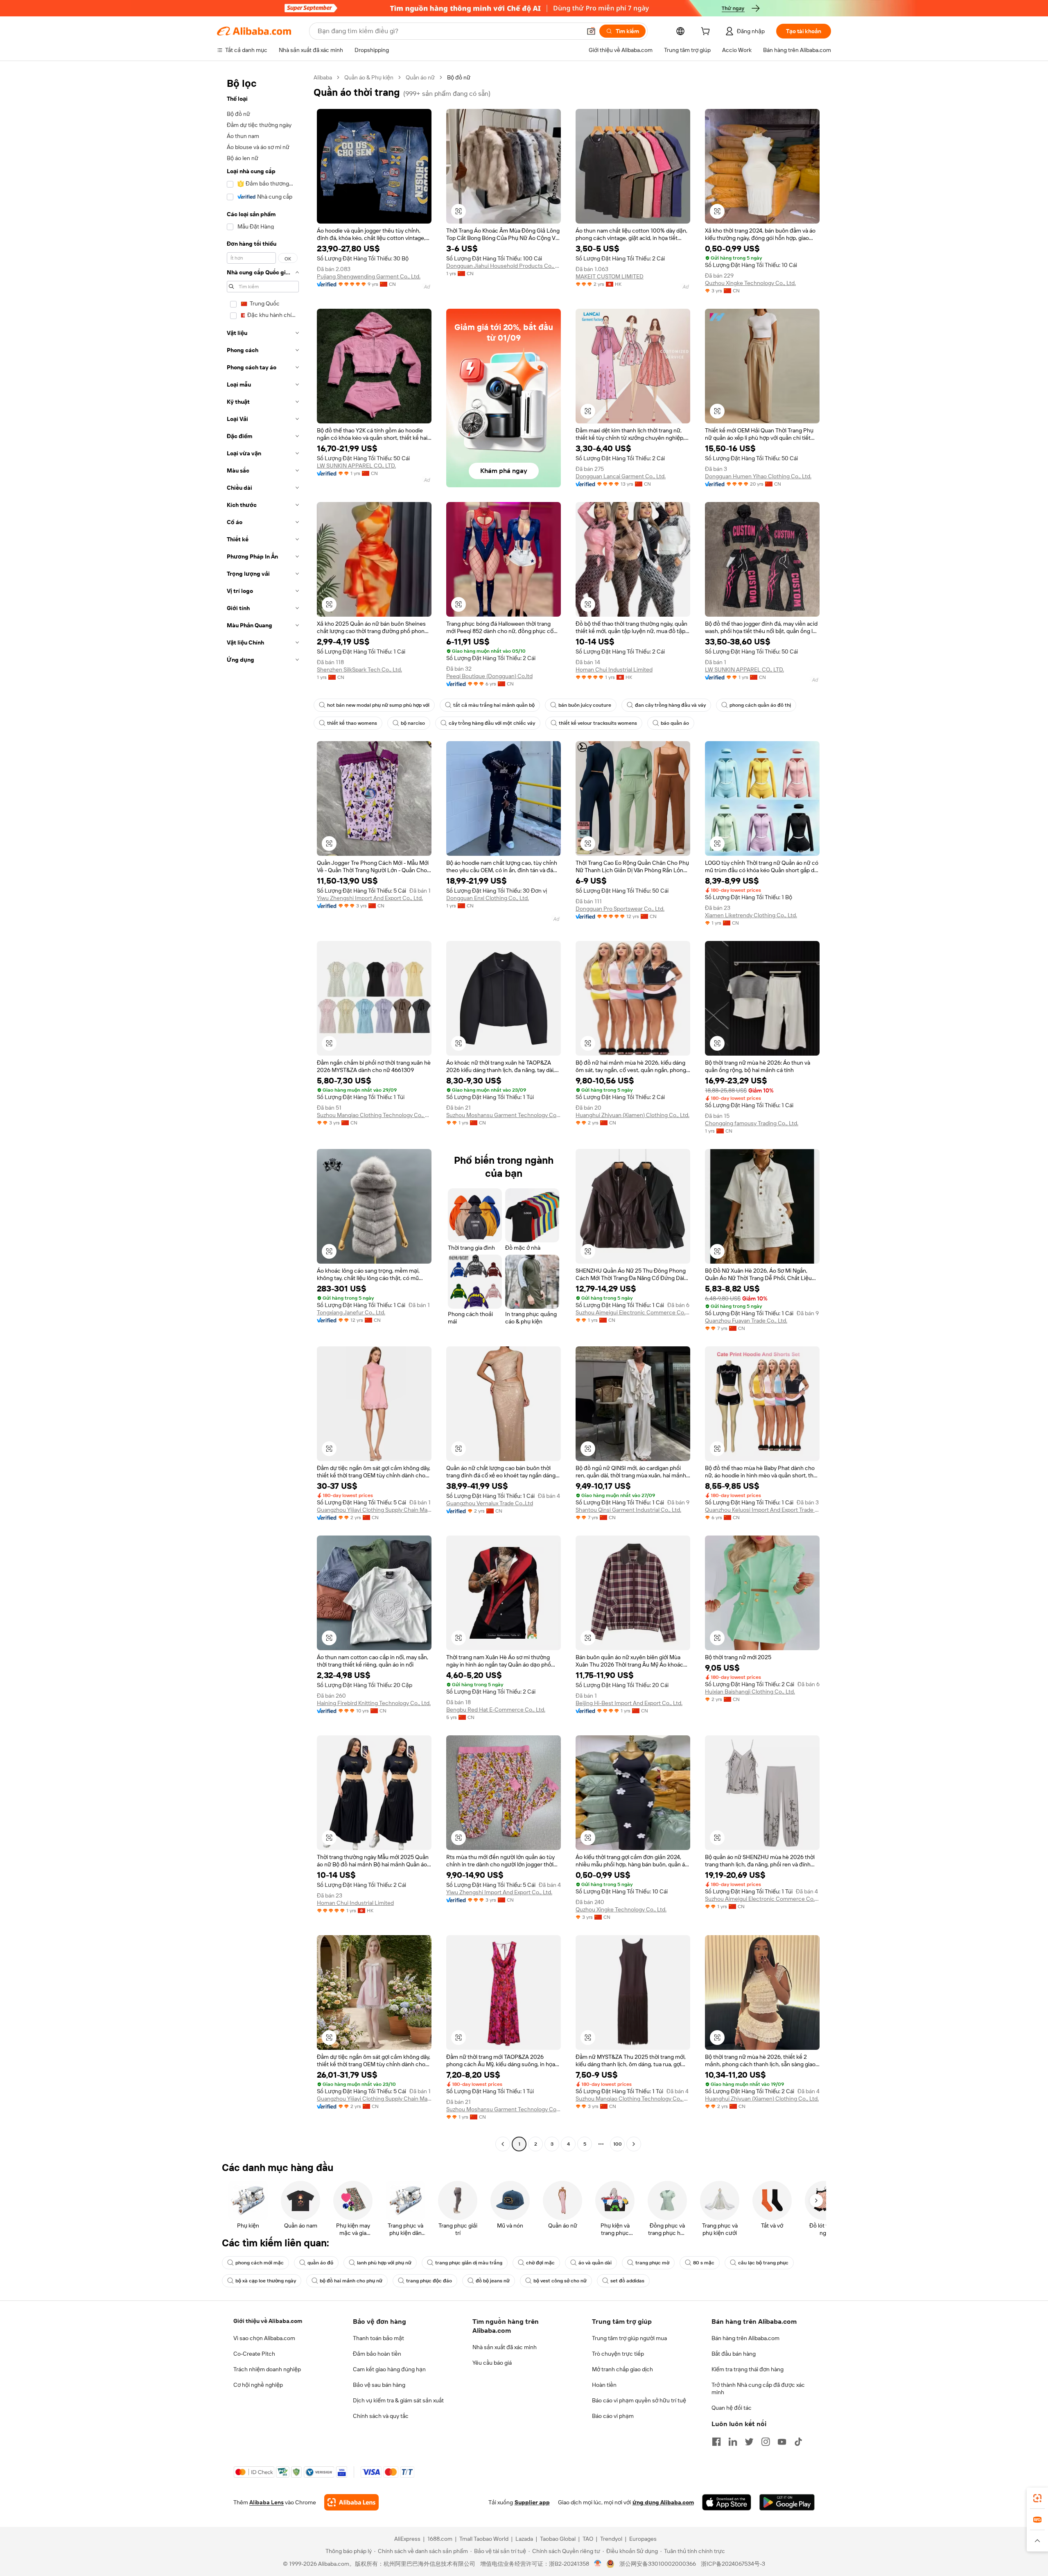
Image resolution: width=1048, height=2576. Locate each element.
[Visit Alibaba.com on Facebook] (716, 2442)
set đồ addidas (627, 2281)
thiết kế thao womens (352, 723)
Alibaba (323, 77)
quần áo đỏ (320, 2263)
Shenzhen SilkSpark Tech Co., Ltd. (359, 669)
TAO (588, 2539)
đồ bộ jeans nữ (493, 2281)
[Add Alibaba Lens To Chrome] (351, 2502)
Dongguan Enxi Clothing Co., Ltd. (488, 898)
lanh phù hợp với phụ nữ (384, 2263)
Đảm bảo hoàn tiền (377, 2354)
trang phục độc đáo (429, 2281)
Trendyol (611, 2539)
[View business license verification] (598, 2564)
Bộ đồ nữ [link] (459, 77)
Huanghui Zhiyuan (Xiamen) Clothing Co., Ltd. (632, 1115)
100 (618, 2144)
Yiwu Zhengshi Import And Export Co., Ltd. (370, 898)
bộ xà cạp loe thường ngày (266, 2281)
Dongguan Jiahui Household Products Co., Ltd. (504, 266)
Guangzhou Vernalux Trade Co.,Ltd (490, 1503)
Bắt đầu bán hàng (734, 2354)
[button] (591, 31)
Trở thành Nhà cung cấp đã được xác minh (758, 2388)
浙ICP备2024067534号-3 (733, 2564)
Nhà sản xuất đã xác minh (505, 2347)
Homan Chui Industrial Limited (614, 669)
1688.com (440, 2539)
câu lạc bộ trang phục (763, 2263)
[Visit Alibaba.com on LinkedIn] (733, 2442)
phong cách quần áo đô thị (760, 705)
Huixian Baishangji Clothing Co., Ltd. (750, 1692)
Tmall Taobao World (484, 2539)
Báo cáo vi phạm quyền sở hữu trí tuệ (639, 2400)
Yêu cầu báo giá (492, 2363)
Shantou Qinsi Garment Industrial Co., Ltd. (628, 1510)
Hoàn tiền (604, 2385)
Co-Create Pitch (254, 2354)
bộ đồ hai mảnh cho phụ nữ (351, 2281)
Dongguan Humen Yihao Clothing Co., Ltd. (758, 476)
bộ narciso (413, 723)
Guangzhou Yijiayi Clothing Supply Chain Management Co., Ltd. (374, 1510)
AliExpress (407, 2539)
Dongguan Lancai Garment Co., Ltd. (621, 476)
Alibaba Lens (267, 2502)
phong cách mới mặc (260, 2263)
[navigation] (263, 1112)
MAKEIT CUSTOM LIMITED (610, 276)
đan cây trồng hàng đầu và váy (670, 705)
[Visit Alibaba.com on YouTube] (782, 2442)
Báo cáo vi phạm (613, 2416)
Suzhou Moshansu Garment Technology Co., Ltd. (504, 1115)
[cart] (707, 32)
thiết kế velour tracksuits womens (598, 723)
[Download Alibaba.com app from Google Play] (787, 2502)
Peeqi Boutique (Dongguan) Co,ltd (489, 676)
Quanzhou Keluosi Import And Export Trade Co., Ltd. (762, 1510)
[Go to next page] (634, 2144)
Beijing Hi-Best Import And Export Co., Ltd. (629, 1703)
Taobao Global (558, 2539)
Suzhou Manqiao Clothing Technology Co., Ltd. (374, 1115)
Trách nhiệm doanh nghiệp (267, 2369)
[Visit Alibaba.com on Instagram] (766, 2442)
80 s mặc (704, 2263)
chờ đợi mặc (540, 2263)
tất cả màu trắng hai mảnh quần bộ (494, 705)
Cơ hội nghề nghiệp (258, 2385)
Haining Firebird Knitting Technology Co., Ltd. (374, 1703)
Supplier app (532, 2502)
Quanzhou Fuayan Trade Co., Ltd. (746, 1321)
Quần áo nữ (420, 77)
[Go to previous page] (503, 2144)
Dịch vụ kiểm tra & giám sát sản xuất (398, 2400)
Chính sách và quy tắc (381, 2416)
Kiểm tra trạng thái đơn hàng (748, 2369)
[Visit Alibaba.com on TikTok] (798, 2442)
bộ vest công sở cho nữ (560, 2281)
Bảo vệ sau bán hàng (379, 2385)
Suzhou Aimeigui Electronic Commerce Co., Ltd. (633, 1312)
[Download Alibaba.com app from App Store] (727, 2502)
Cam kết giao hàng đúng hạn (389, 2369)
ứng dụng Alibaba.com (663, 2502)
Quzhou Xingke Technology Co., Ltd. (750, 283)
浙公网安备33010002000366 (658, 2564)
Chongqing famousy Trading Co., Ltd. (752, 1123)
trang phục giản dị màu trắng (469, 2263)
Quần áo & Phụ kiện (369, 77)
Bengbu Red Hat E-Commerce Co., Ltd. (496, 1710)
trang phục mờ (652, 2263)
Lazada (524, 2539)
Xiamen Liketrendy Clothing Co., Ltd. (751, 915)
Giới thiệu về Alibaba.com (268, 2321)
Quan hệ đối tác (732, 2408)
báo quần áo (675, 723)
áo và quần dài (595, 2263)
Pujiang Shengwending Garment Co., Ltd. (369, 276)
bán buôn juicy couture (585, 705)
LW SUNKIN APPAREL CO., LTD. (356, 466)
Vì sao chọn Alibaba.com (264, 2338)
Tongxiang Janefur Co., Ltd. (351, 1312)
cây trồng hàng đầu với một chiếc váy (492, 723)
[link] (1037, 2498)
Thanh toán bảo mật (378, 2338)
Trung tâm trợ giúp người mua (629, 2338)
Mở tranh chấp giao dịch (622, 2369)
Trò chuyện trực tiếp (618, 2354)
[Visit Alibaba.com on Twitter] (749, 2442)
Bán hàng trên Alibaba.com (745, 2338)
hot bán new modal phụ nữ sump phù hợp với (378, 705)
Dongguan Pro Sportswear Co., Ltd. (620, 909)
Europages (643, 2539)
